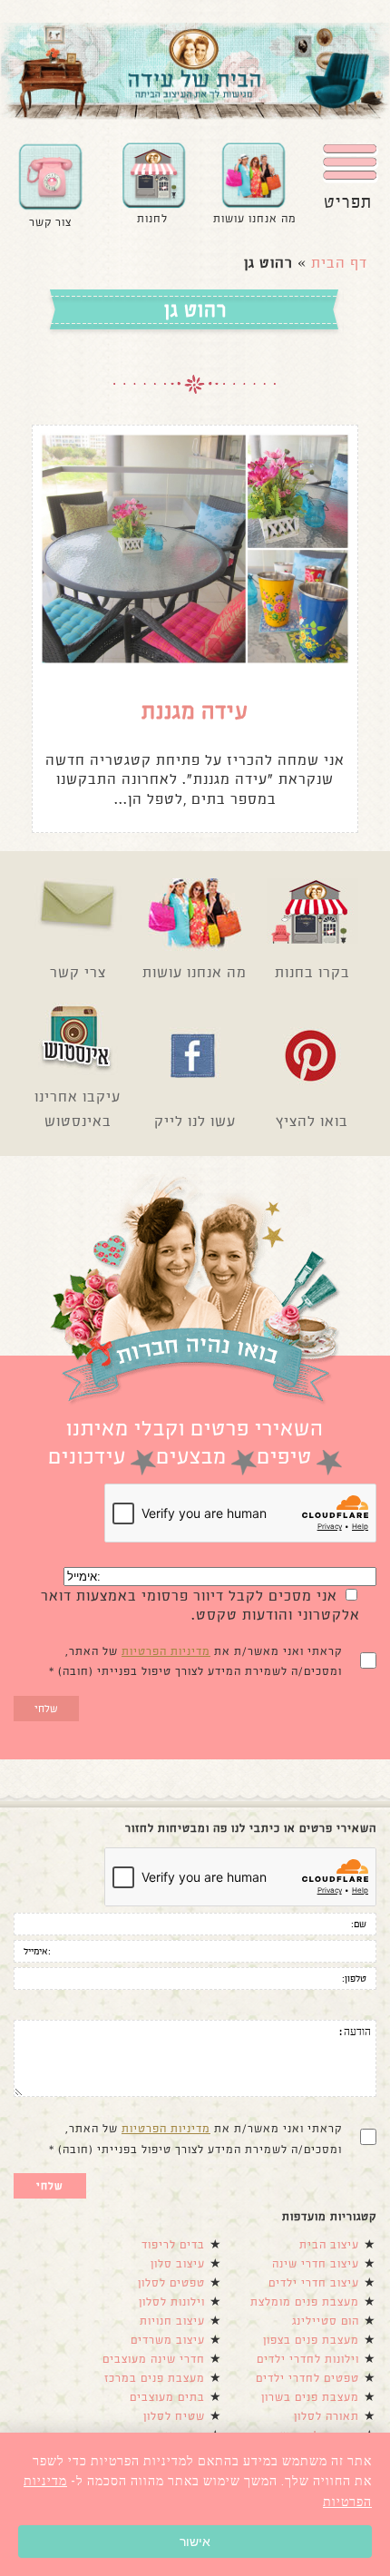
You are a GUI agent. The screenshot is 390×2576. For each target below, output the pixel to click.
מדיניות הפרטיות (166, 1651)
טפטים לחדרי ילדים (307, 2378)
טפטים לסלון (171, 2283)
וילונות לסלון (172, 2302)
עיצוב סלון (178, 2264)
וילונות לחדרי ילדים (308, 2359)
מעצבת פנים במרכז (155, 2378)
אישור (195, 2542)
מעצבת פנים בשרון (310, 2397)
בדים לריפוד (173, 2245)
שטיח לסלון (174, 2416)
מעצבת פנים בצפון (311, 2340)
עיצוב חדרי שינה (316, 2264)
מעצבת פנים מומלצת (305, 2302)
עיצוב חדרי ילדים (314, 2283)
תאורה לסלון (327, 2416)
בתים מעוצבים (167, 2397)
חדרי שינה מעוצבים (154, 2359)
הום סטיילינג (326, 2321)
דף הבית (339, 263)
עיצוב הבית (329, 2245)
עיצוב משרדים (168, 2340)
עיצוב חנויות (172, 2321)
